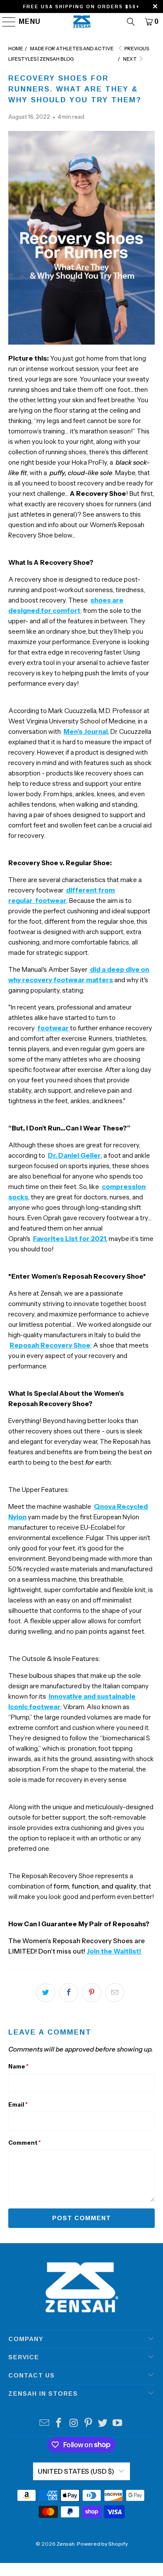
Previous (136, 49)
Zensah (66, 2544)
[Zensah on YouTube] (118, 2424)
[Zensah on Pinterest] (89, 2424)
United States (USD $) (76, 2471)
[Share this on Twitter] (46, 1993)
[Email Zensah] (44, 2424)
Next (130, 59)
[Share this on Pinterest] (92, 1993)
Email (18, 2104)
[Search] (131, 22)
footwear (53, 1028)
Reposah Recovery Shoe (50, 1345)
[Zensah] (82, 22)
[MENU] (5, 22)
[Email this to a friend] (115, 1993)
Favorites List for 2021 (70, 1239)
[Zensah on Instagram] (74, 2424)
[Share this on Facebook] (69, 1993)
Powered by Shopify (102, 2544)
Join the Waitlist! (114, 1951)
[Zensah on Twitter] (103, 2424)
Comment (25, 2143)
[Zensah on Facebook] (59, 2424)
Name (18, 2066)
